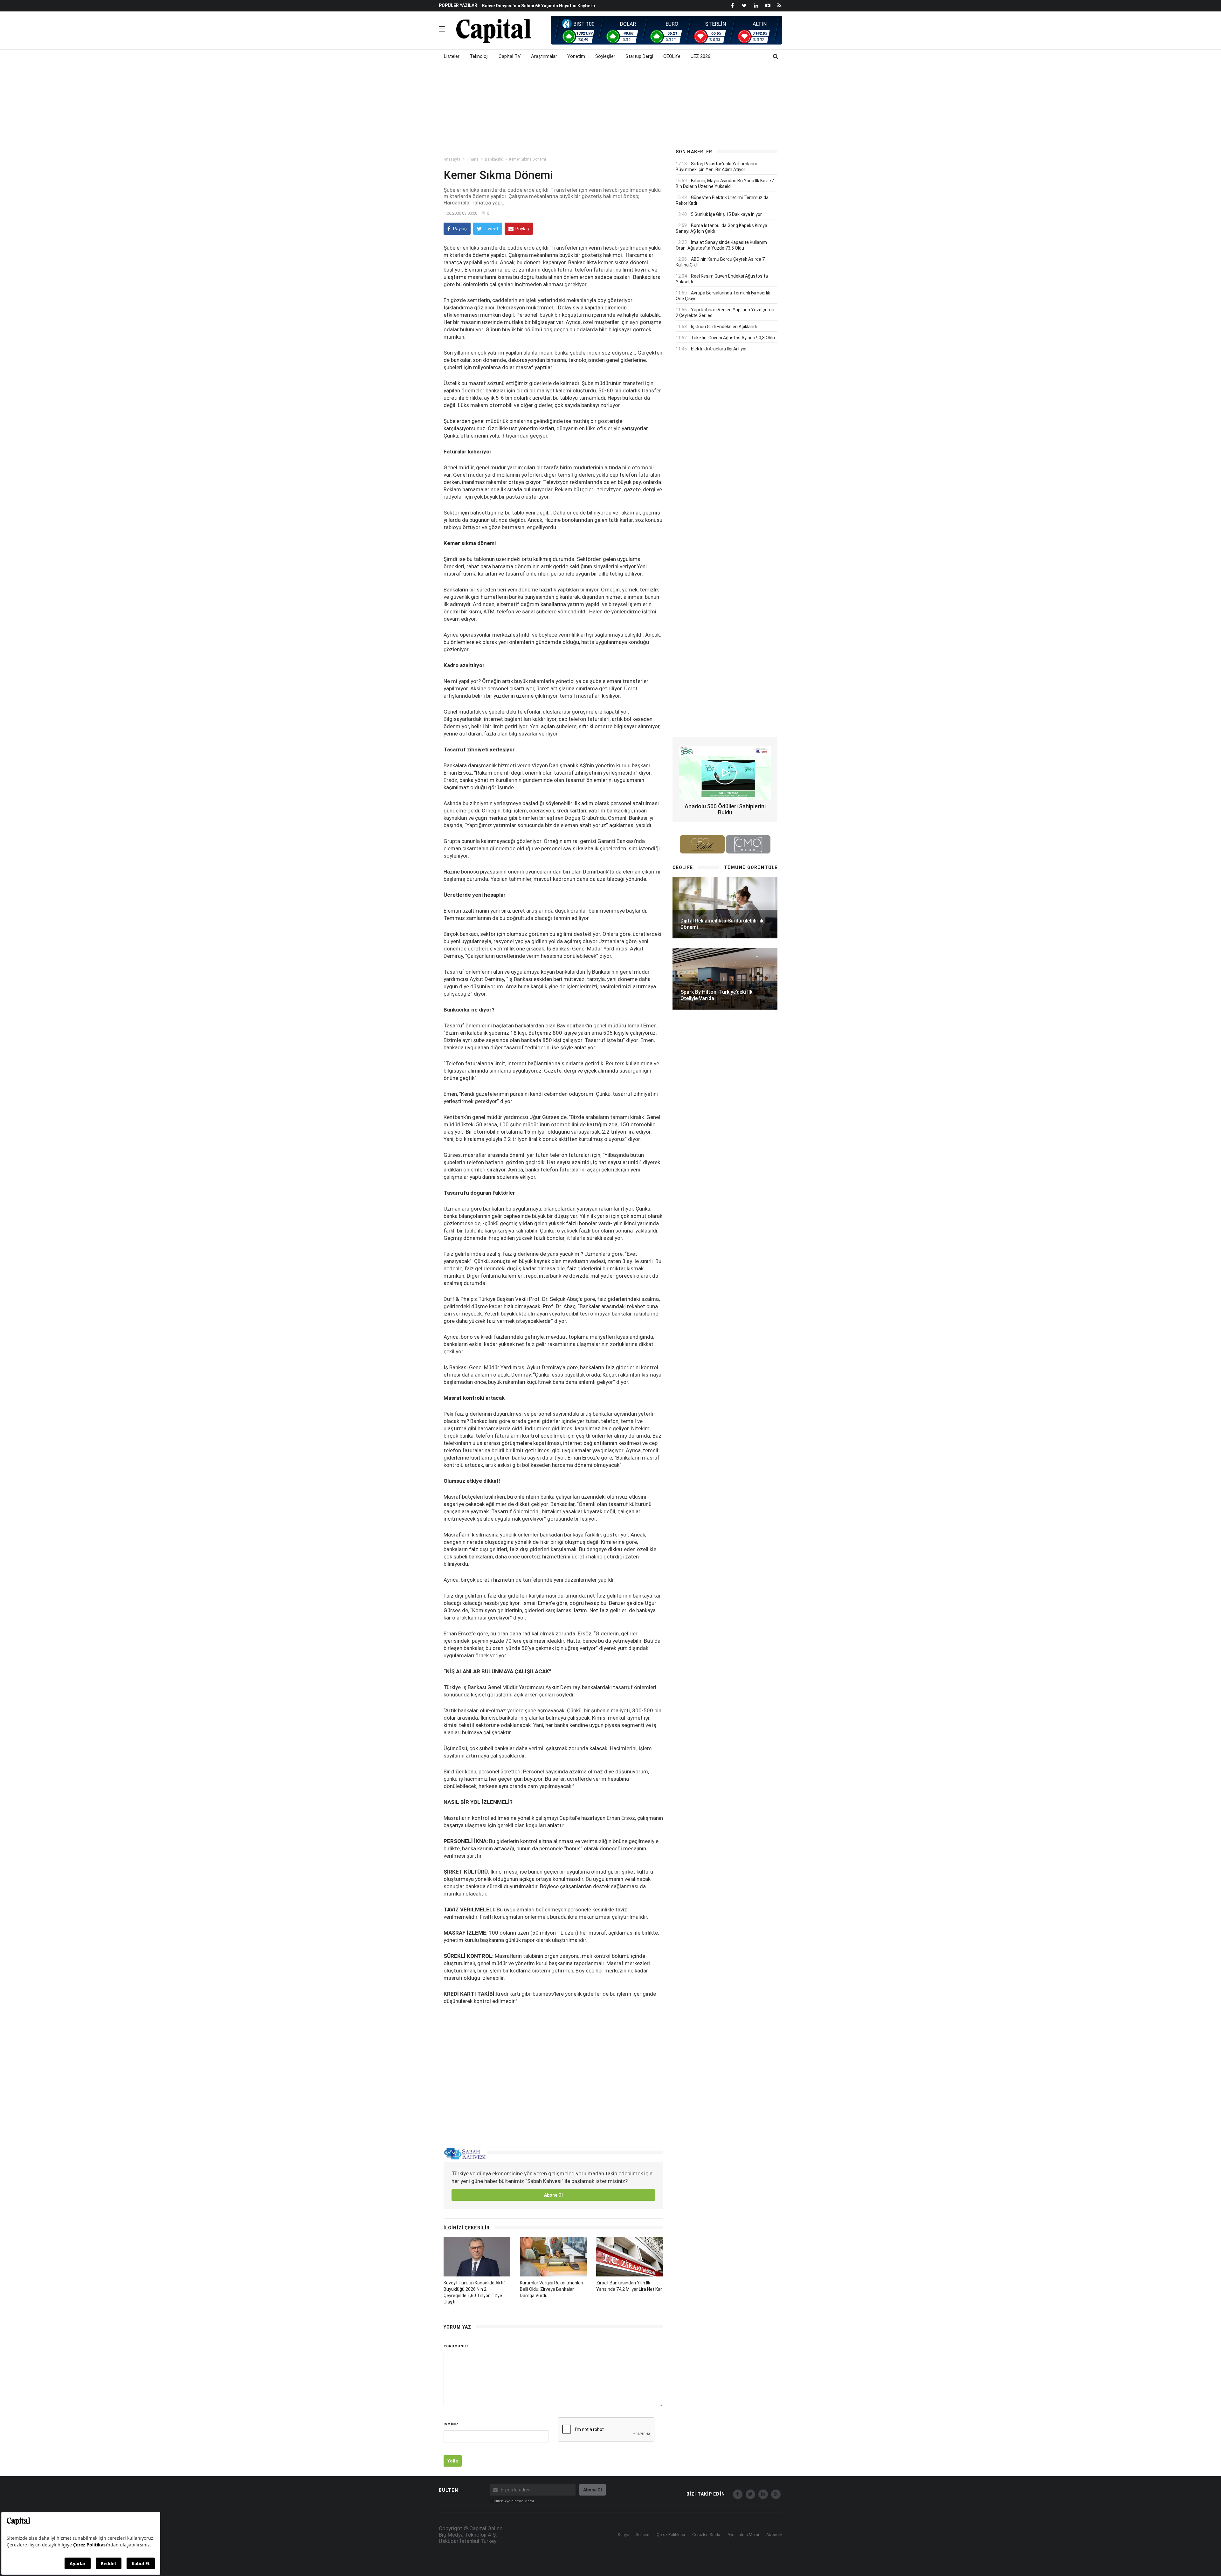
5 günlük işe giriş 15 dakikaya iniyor (726, 214)
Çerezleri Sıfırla (706, 2535)
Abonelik (774, 2535)
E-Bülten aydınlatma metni (512, 2501)
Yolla (453, 2461)
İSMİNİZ (451, 2424)
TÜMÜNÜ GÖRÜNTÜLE (751, 867)
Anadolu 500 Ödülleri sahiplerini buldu (725, 809)
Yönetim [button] (576, 56)
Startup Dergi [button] (639, 56)
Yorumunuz (456, 2346)
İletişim (643, 2535)
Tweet (491, 229)
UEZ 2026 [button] (700, 56)
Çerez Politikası (671, 2535)
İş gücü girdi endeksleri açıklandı (724, 327)
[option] (573, 5)
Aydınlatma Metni (743, 2535)
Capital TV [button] (510, 56)
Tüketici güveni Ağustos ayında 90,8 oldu (733, 338)
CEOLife (672, 56)
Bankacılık (494, 159)
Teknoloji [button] (479, 56)
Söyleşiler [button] (605, 56)
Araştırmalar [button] (544, 56)
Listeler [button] (452, 56)
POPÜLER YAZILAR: (459, 5)
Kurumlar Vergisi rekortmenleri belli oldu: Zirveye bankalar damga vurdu (552, 2289)
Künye (623, 2535)
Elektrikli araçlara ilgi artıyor (719, 349)
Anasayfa (452, 159)
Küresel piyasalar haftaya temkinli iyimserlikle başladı (540, 6)
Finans (473, 159)
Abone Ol (553, 2195)
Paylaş (459, 229)
